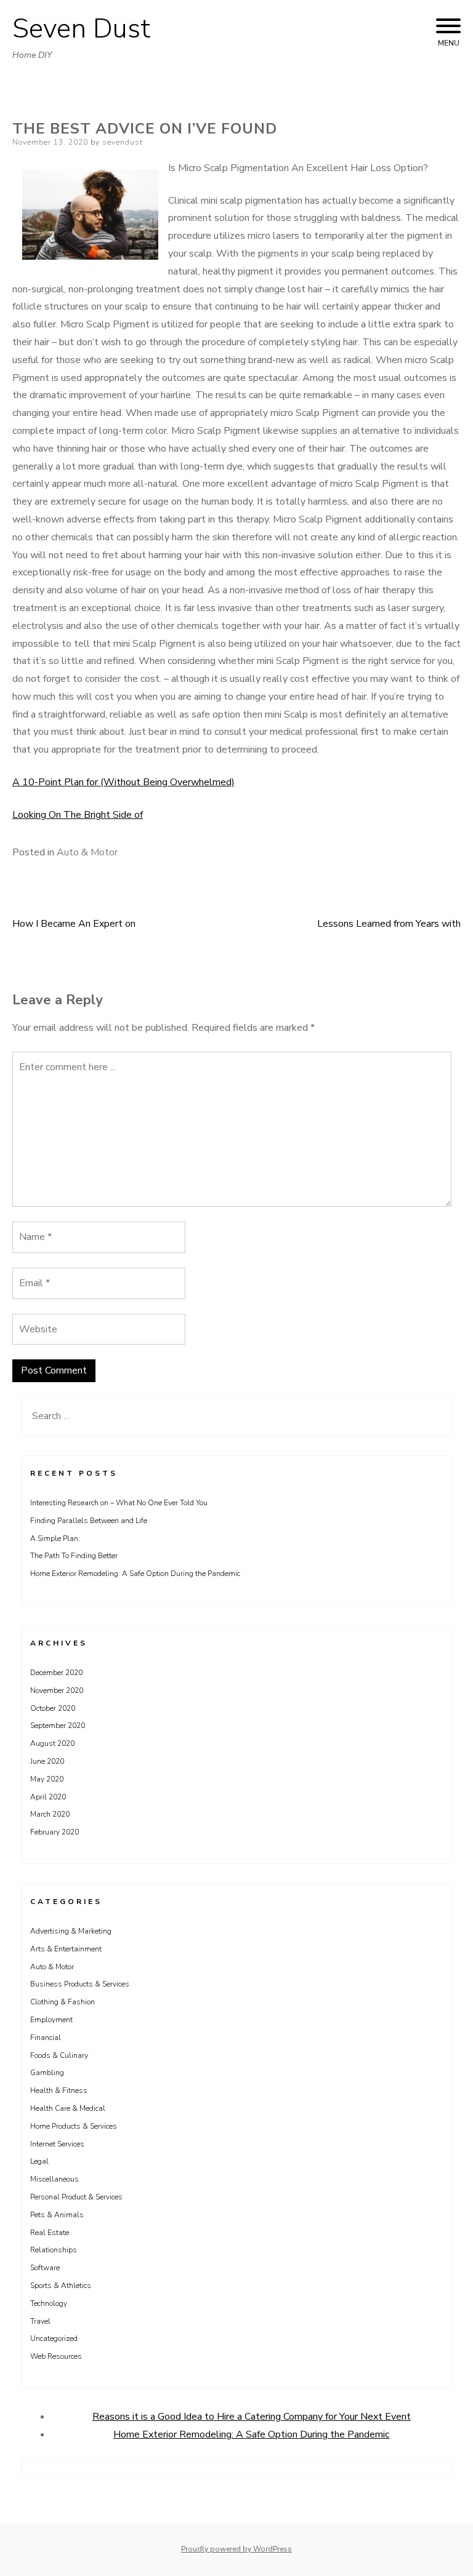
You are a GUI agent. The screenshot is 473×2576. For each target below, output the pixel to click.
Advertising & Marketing (71, 1931)
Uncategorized (54, 2338)
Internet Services (57, 2144)
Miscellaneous (55, 2179)
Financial (46, 2038)
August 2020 (52, 1743)
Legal (39, 2161)
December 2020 (56, 1673)
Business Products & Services (80, 1984)
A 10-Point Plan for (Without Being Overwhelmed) (123, 782)
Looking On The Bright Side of (78, 815)
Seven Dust (81, 29)
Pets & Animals (57, 2215)
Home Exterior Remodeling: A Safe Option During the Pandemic (135, 1574)
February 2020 (55, 1832)
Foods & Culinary (59, 2055)
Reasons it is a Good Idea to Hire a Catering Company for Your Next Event (252, 2417)
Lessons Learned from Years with (389, 924)
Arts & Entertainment (66, 1949)
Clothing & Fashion (63, 2002)
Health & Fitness (59, 2090)
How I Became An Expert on (74, 924)
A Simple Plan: (55, 1538)
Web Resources (56, 2356)
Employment (51, 2020)
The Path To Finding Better (74, 1556)
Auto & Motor (87, 852)
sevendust (123, 142)
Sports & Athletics (61, 2286)
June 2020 (47, 1761)
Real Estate (50, 2233)
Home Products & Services (74, 2126)
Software (45, 2268)
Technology (49, 2303)
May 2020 (47, 1779)
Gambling (47, 2073)
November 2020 (57, 1690)
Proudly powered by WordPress (236, 2549)
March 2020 (50, 1814)
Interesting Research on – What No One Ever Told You (119, 1503)
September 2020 (58, 1726)
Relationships (54, 2250)
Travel (40, 2321)
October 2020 (53, 1708)
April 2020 (48, 1797)
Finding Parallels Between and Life (89, 1521)
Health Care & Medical (68, 2108)
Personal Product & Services (76, 2197)
